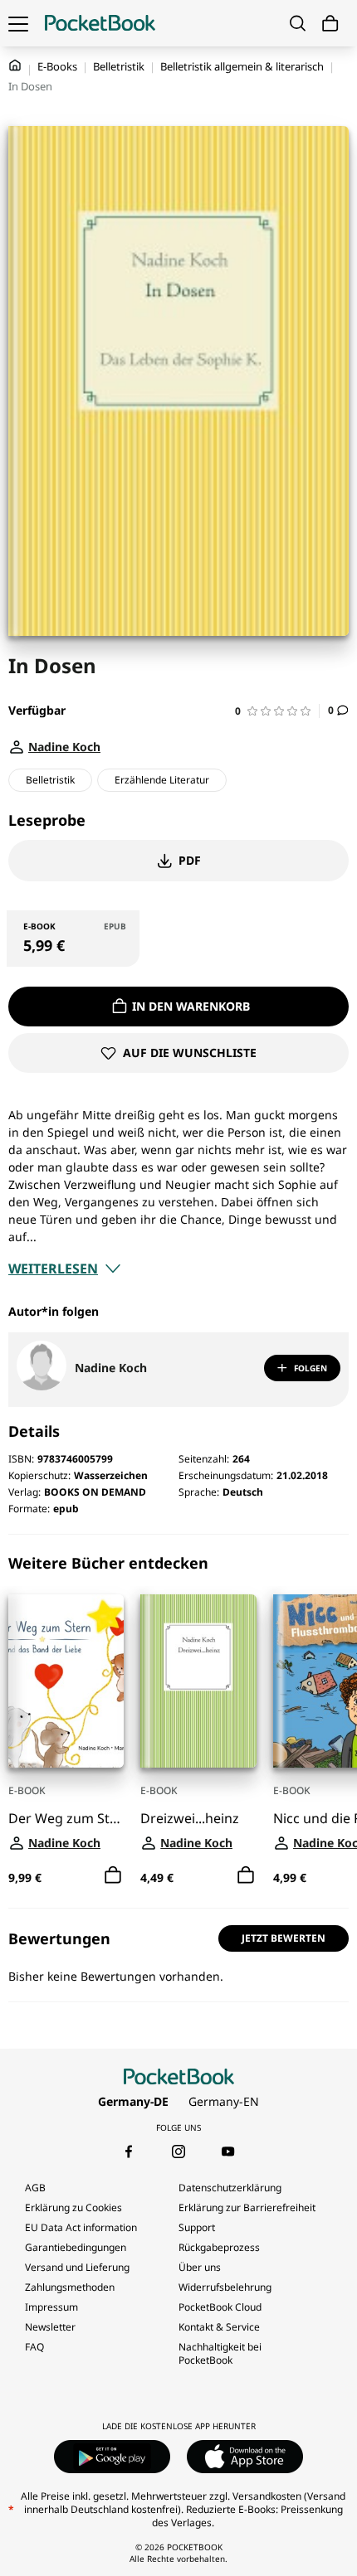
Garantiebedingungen (76, 2247)
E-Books (57, 66)
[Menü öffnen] (18, 23)
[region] (178, 1721)
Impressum (51, 2307)
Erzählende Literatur (162, 780)
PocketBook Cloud (220, 2307)
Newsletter (50, 2327)
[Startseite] (100, 23)
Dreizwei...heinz (190, 1819)
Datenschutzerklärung (230, 2188)
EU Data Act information (81, 2227)
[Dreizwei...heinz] (198, 1681)
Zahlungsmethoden (70, 2287)
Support (197, 2227)
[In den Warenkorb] (113, 1875)
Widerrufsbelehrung (225, 2287)
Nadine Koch (111, 1368)
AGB (35, 2188)
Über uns (200, 2267)
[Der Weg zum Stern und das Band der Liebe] (66, 1681)
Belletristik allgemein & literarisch (242, 66)
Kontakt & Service (219, 2327)
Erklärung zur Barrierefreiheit (247, 2207)
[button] (277, 711)
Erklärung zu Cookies (75, 2207)
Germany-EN (224, 2101)
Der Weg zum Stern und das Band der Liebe (66, 1819)
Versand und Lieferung (77, 2267)
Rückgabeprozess (219, 2247)
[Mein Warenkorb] (330, 24)
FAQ (34, 2347)
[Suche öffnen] (298, 23)
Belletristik (119, 66)
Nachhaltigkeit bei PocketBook (220, 2353)
